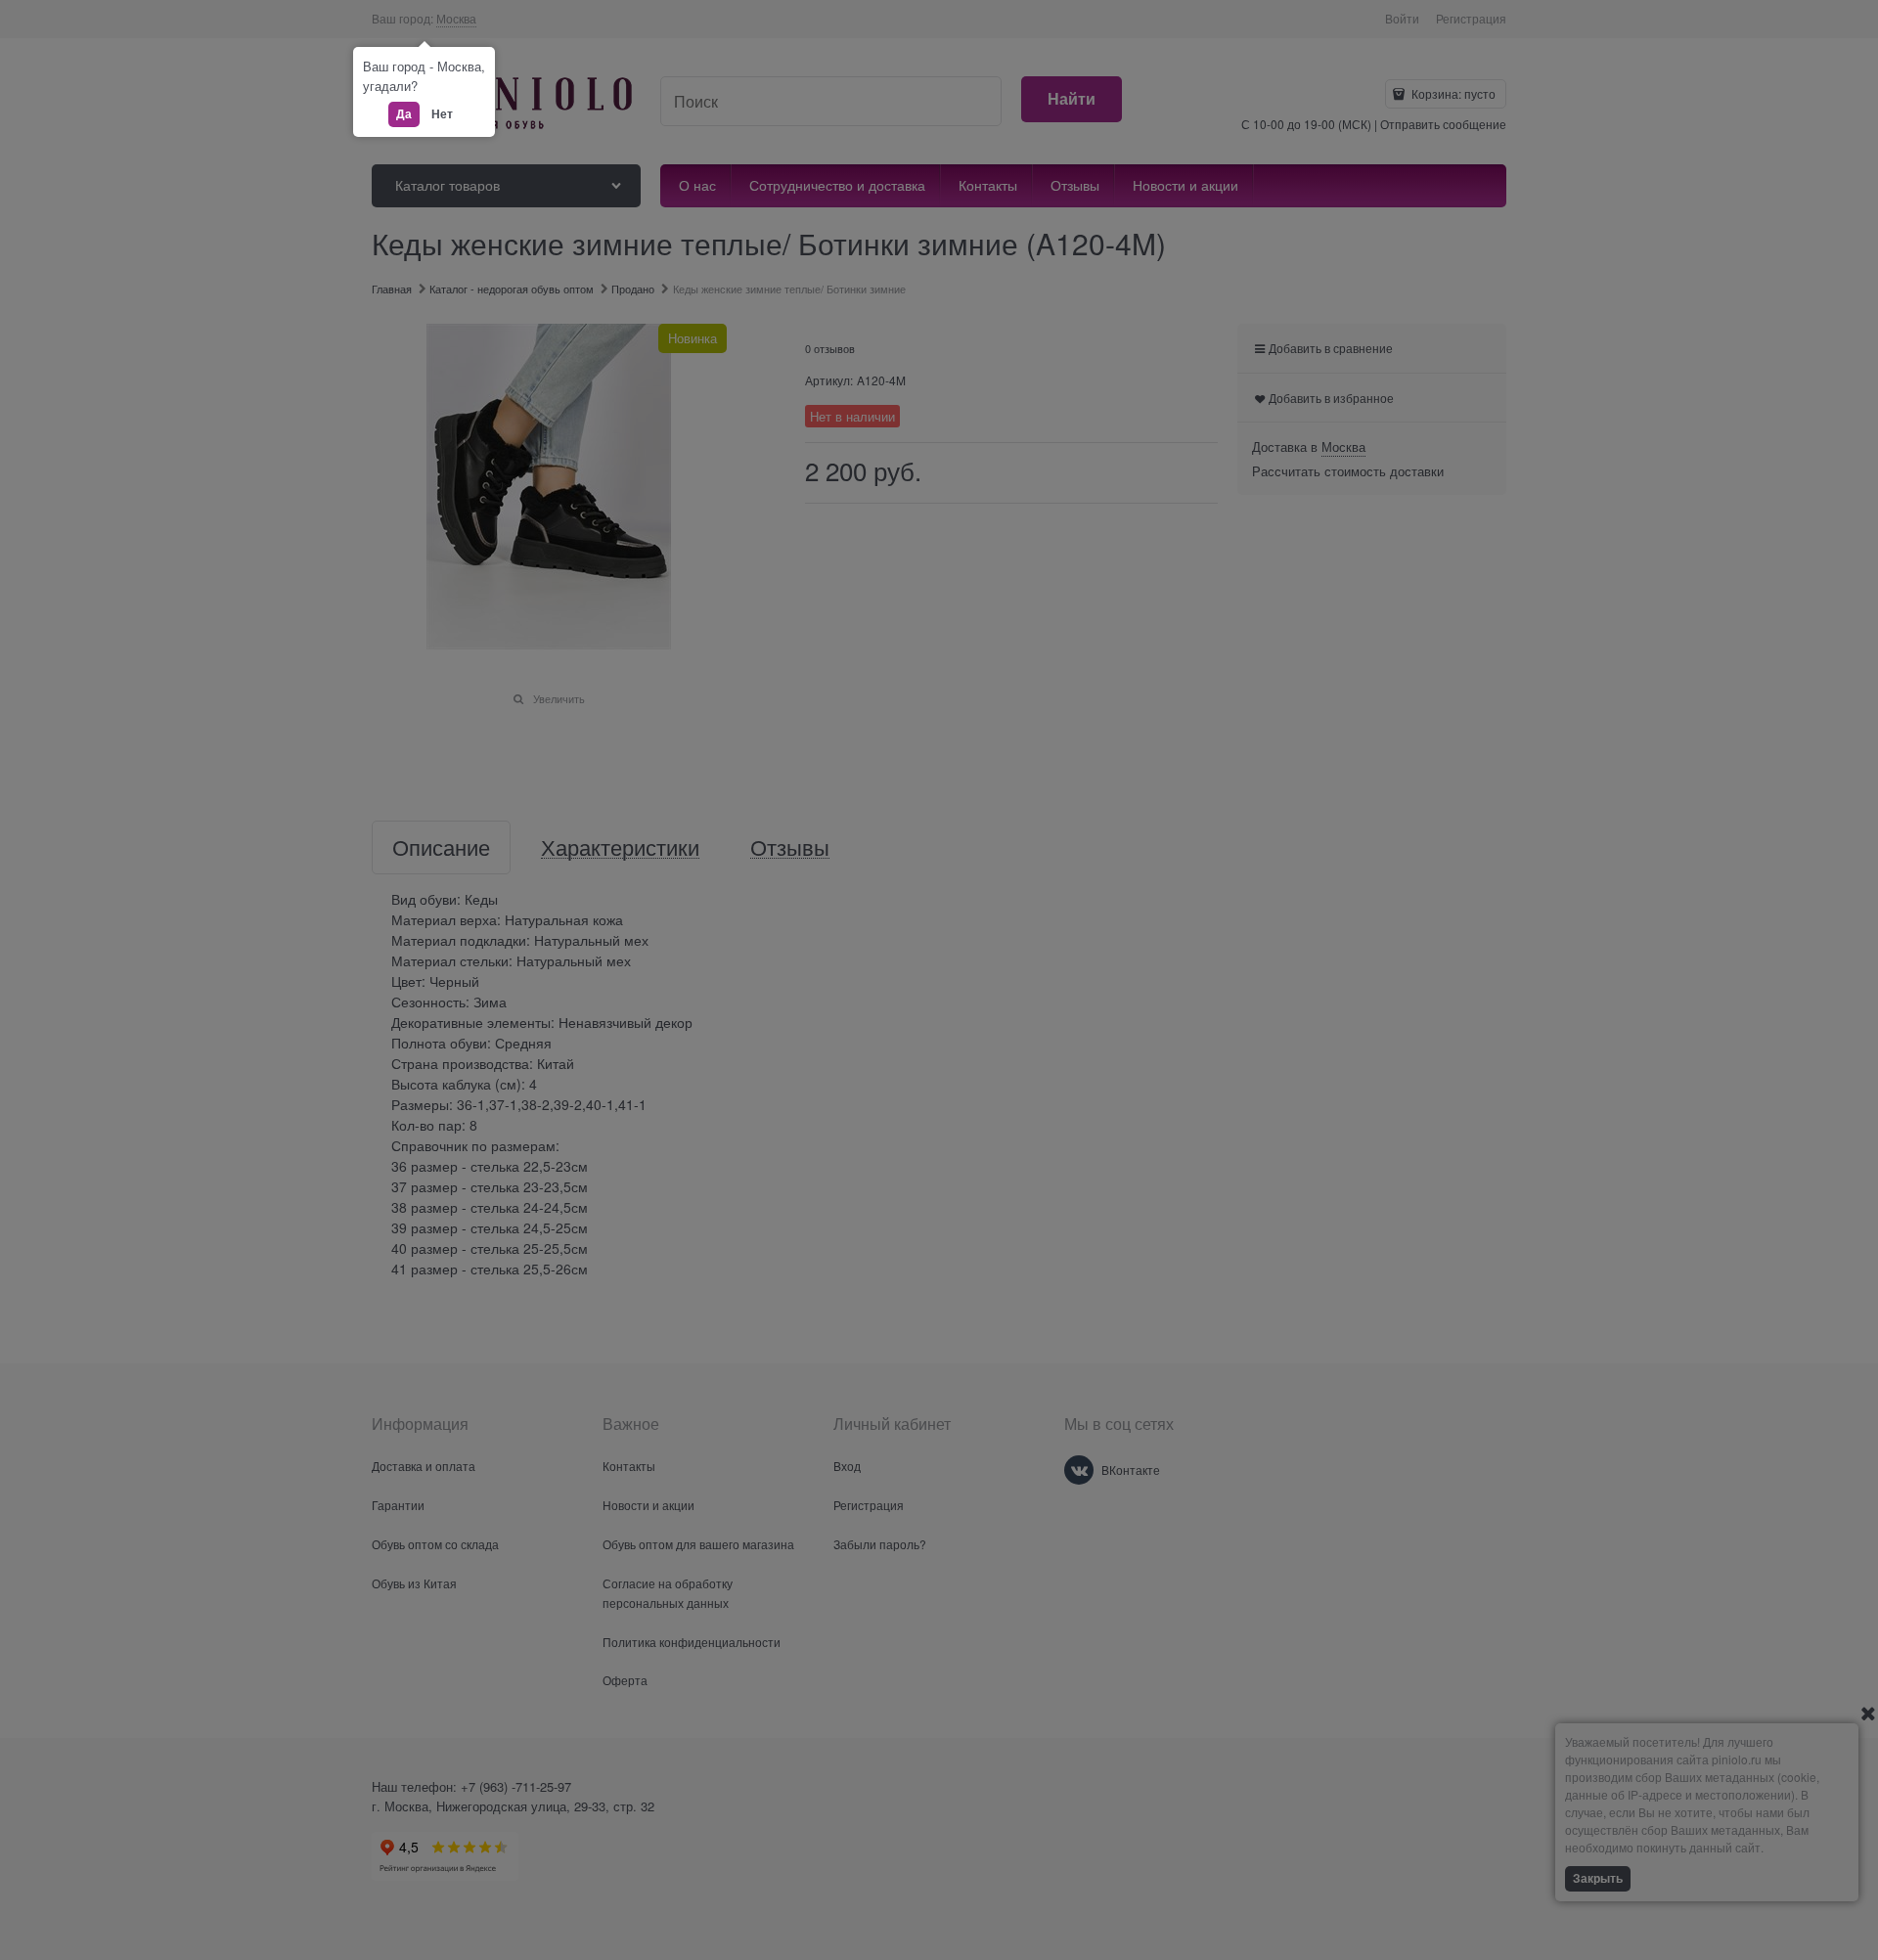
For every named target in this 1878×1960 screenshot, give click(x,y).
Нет (442, 113)
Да (404, 113)
